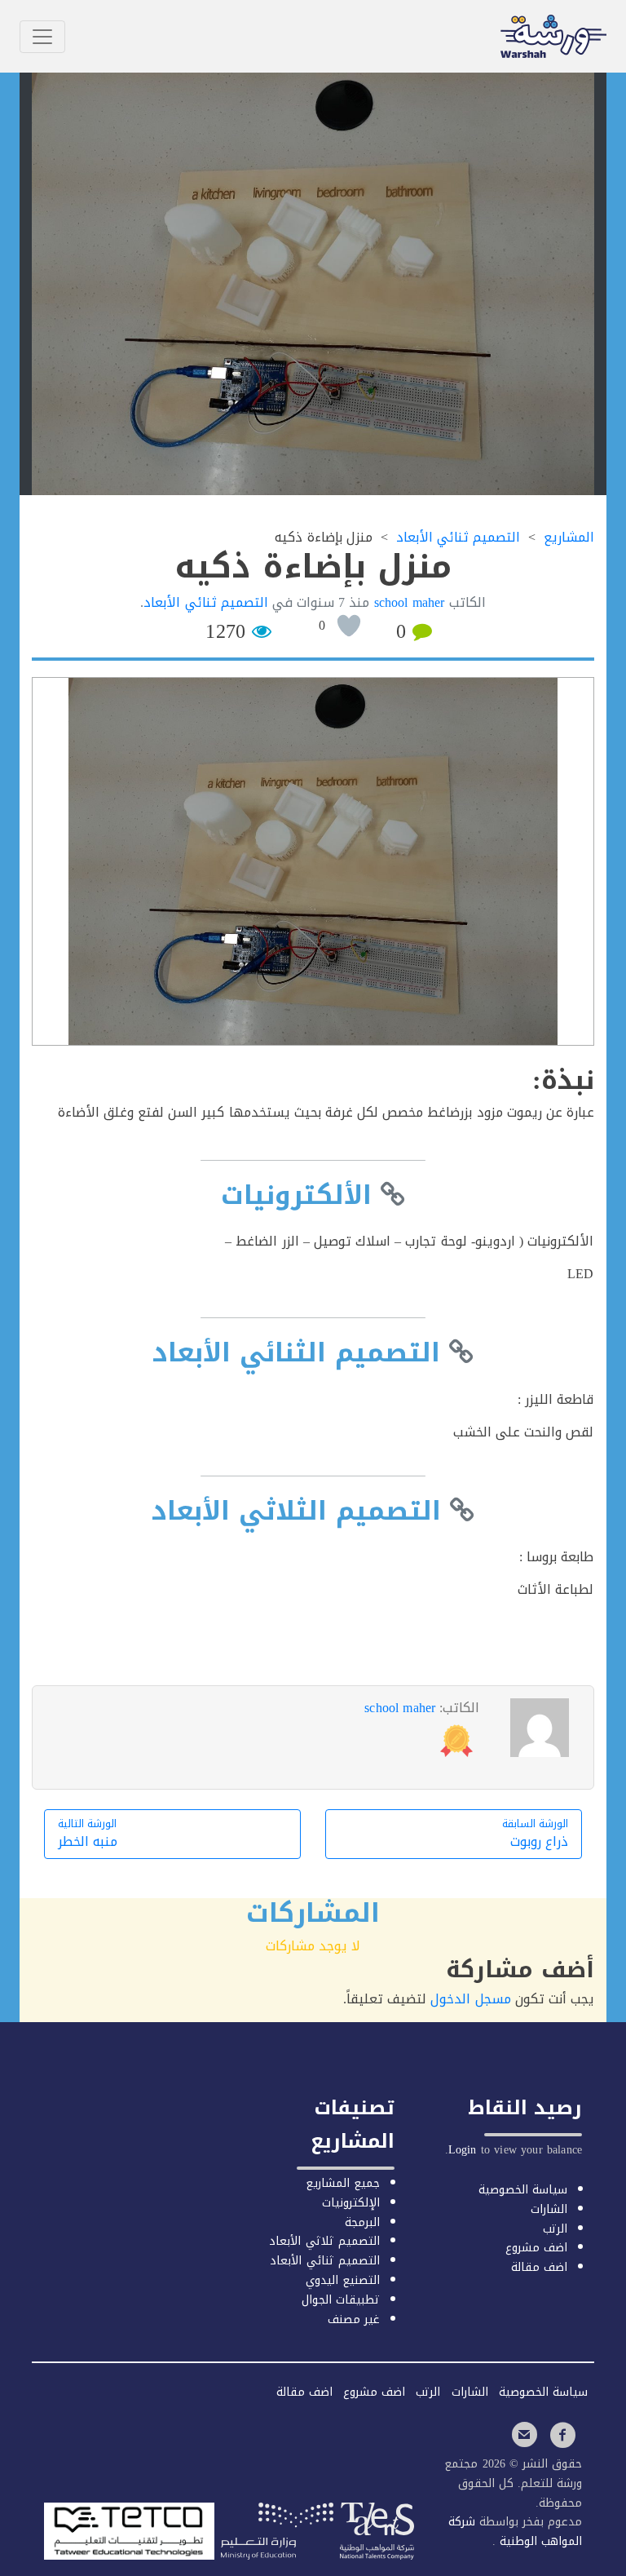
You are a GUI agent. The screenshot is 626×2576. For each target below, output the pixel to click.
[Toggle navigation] (42, 37)
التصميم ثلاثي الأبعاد (324, 2241)
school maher (400, 1708)
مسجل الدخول (470, 1999)
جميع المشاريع (343, 2183)
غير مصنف (354, 2319)
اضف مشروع (536, 2248)
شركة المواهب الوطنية (515, 2532)
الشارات (549, 2209)
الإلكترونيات (351, 2203)
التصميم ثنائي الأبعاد (205, 602)
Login (463, 2150)
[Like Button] (349, 626)
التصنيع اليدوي (343, 2280)
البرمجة (362, 2222)
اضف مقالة (539, 2267)
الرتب (555, 2229)
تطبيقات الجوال (341, 2300)
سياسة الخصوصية (523, 2190)
